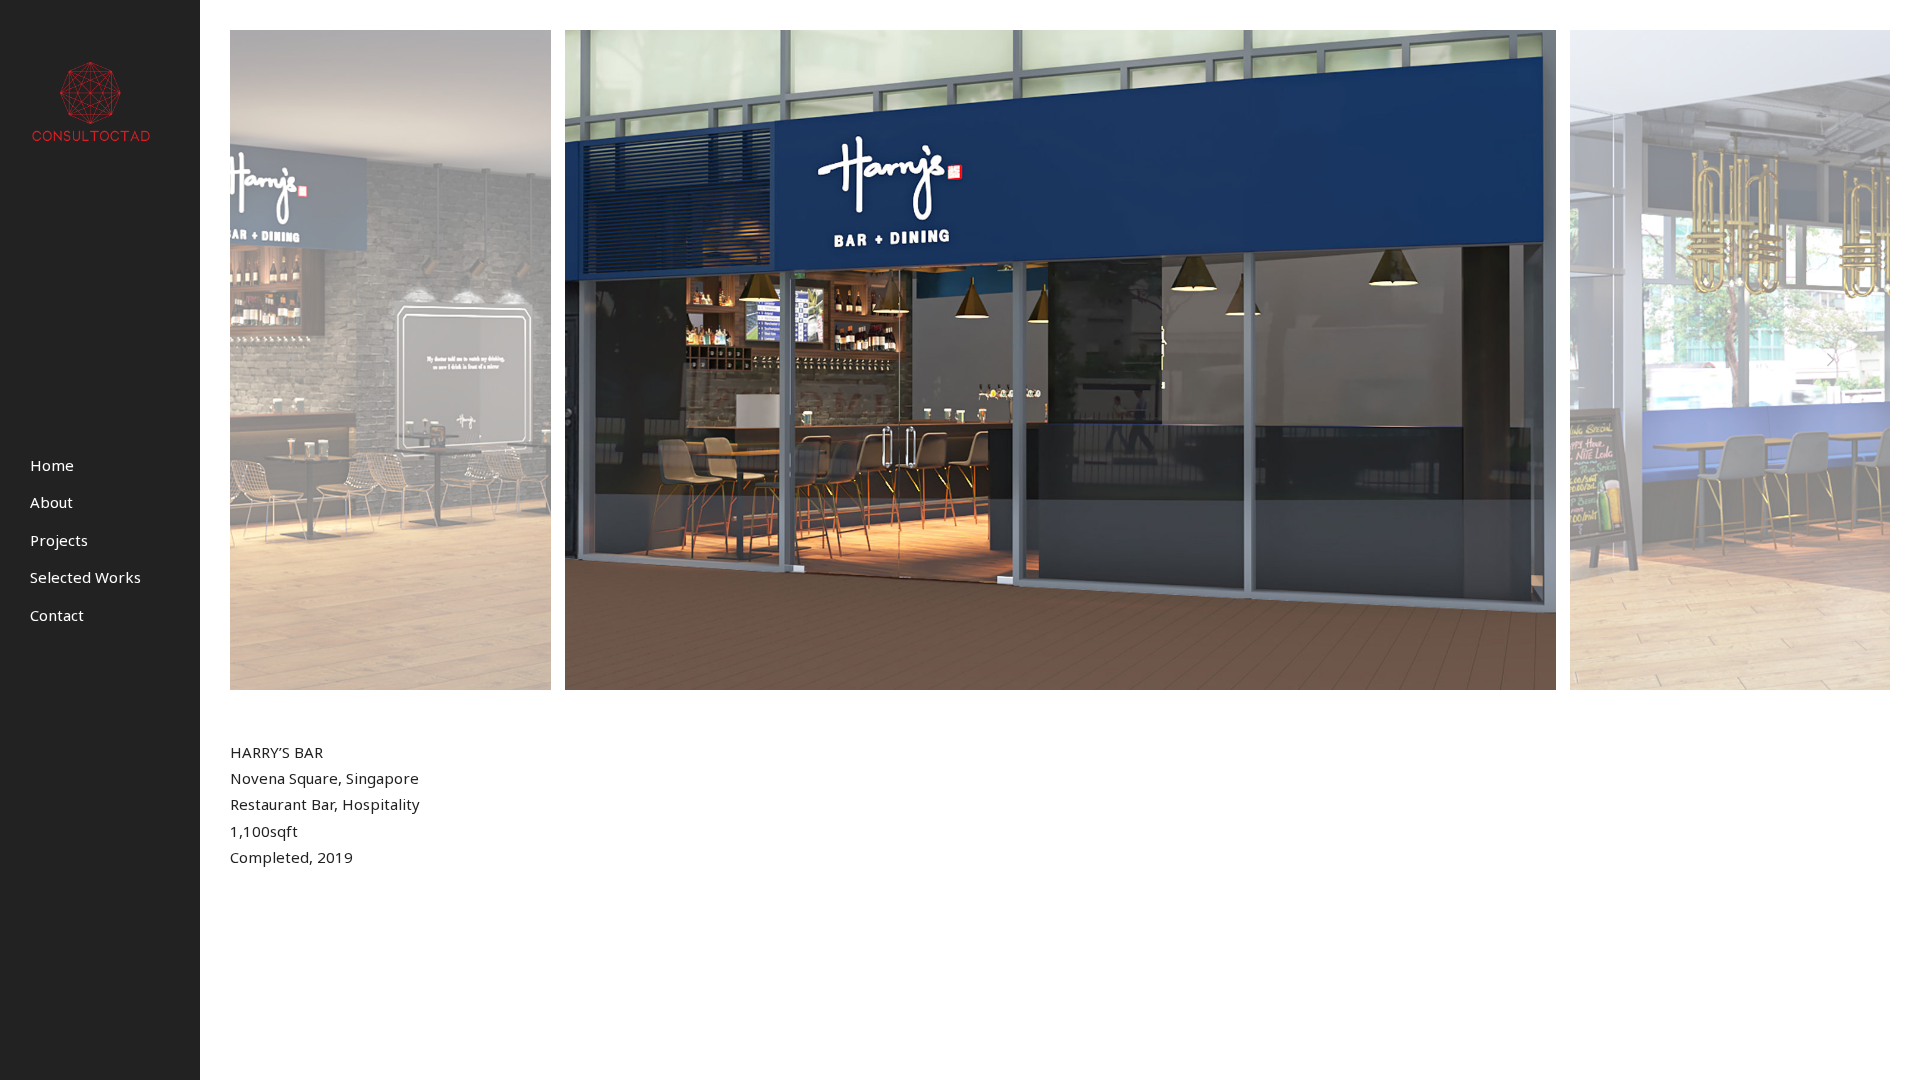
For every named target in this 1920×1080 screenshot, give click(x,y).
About (51, 502)
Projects (59, 540)
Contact (57, 615)
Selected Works (85, 577)
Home (52, 465)
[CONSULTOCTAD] (96, 101)
